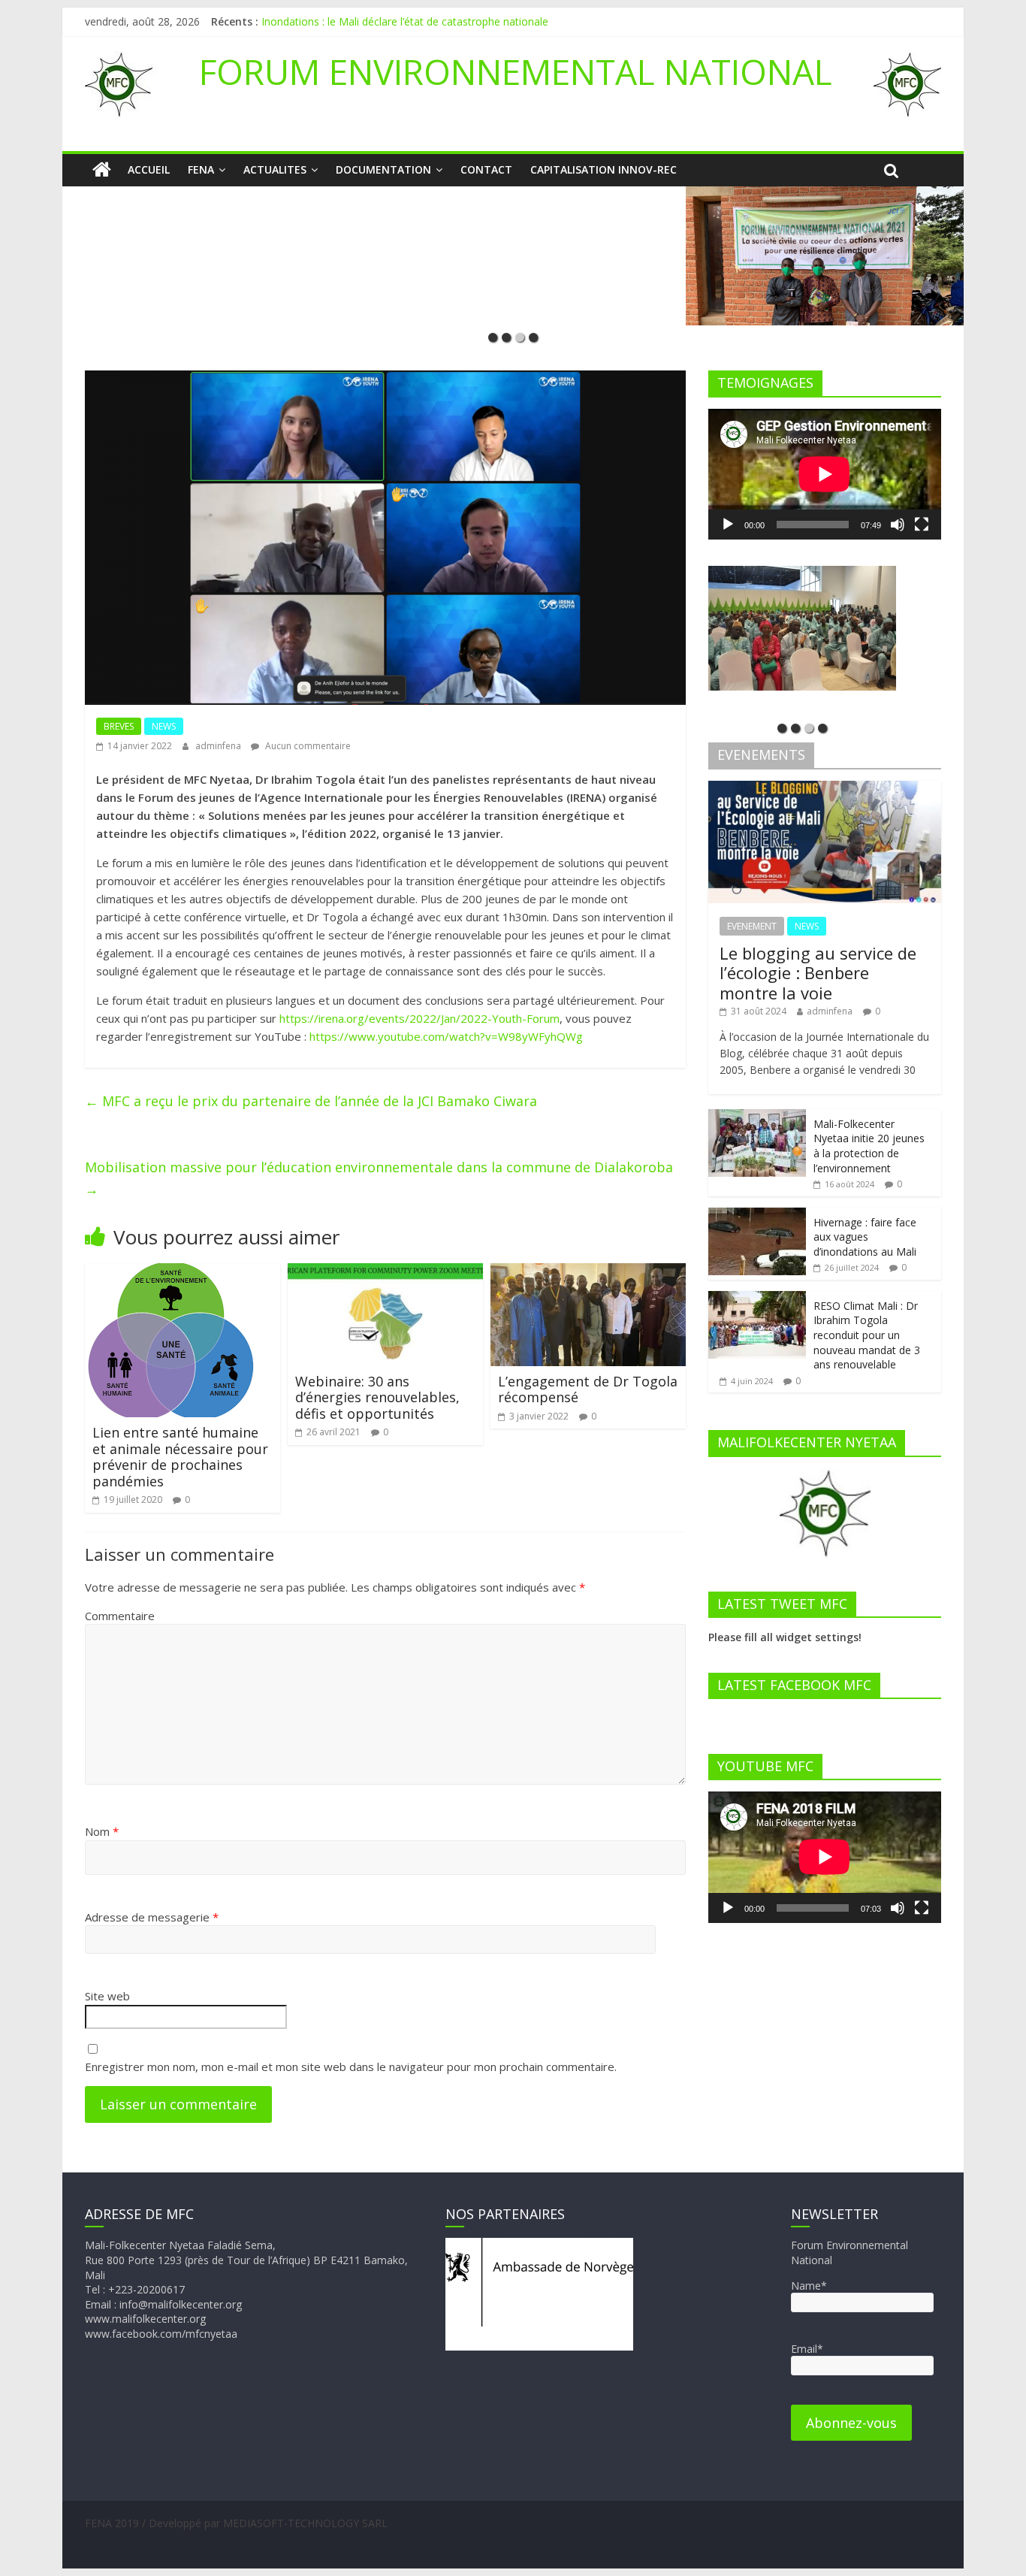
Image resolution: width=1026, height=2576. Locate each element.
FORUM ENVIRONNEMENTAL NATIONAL (516, 71)
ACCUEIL (149, 169)
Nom (102, 1831)
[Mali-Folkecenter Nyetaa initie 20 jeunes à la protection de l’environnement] (757, 1117)
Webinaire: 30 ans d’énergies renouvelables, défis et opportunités (377, 1397)
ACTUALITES (275, 169)
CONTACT (486, 169)
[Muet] (898, 525)
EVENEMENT (752, 926)
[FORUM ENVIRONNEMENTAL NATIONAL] (102, 170)
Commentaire (120, 1616)
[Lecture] (728, 525)
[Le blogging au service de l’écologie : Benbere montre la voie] (825, 789)
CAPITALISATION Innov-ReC (604, 169)
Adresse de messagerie (152, 1917)
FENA (201, 169)
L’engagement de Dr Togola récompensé (588, 1389)
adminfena (219, 746)
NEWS (164, 726)
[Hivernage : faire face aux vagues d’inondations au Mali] (757, 1215)
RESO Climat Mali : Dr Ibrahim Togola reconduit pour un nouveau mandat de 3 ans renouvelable (867, 1335)
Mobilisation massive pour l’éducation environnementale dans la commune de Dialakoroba (379, 1178)
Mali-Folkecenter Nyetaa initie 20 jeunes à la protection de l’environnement (869, 1146)
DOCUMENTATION (383, 169)
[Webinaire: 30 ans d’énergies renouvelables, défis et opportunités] (385, 1272)
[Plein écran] (922, 525)
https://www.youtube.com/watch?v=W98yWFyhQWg (446, 1036)
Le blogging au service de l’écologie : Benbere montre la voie (818, 973)
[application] (825, 474)
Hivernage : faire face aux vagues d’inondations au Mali (865, 1237)
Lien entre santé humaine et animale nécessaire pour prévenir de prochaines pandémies (180, 1457)
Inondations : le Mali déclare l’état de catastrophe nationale (405, 21)
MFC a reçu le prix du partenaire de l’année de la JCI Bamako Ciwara (311, 1101)
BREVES (119, 726)
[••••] (513, 255)
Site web (107, 1996)
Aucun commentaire (307, 746)
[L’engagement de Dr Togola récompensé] (588, 1272)
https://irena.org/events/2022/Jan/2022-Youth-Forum (419, 1018)
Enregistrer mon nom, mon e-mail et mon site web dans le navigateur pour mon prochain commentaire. (351, 2067)
